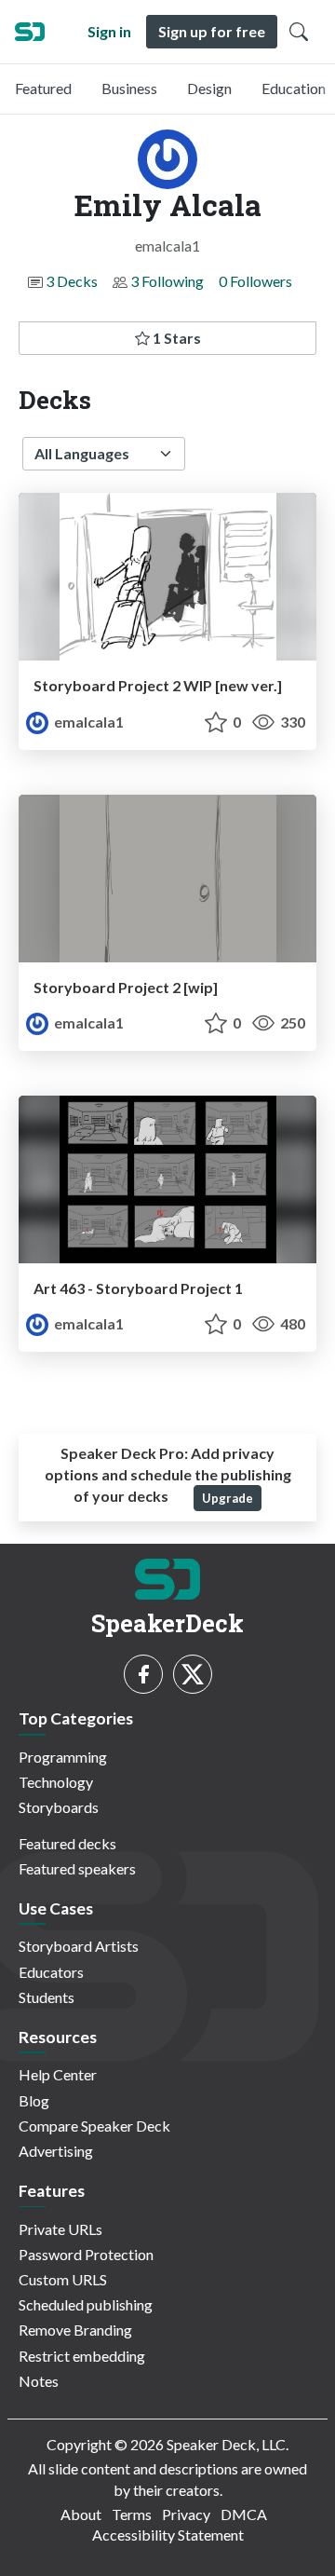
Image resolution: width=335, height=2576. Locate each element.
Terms (132, 2514)
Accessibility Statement (168, 2535)
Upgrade (228, 1498)
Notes (39, 2381)
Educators (51, 1972)
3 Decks (72, 281)
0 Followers (255, 281)
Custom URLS (63, 2279)
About (81, 2514)
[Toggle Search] (299, 32)
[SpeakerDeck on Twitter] (193, 1674)
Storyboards (59, 1807)
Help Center (58, 2074)
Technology (56, 1782)
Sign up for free (212, 31)
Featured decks (67, 1843)
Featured (43, 88)
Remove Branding (75, 2330)
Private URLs (60, 2229)
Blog (34, 2100)
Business (129, 88)
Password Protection (86, 2254)
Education (294, 88)
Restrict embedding (82, 2356)
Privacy (186, 2514)
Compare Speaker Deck (94, 2126)
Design (209, 88)
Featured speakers (77, 1868)
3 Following (167, 281)
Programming (63, 1757)
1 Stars (175, 338)
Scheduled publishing (86, 2304)
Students (47, 1997)
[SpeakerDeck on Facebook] (143, 1674)
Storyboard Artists (79, 1946)
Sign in (109, 31)
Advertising (56, 2151)
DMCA (244, 2514)
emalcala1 (87, 722)
